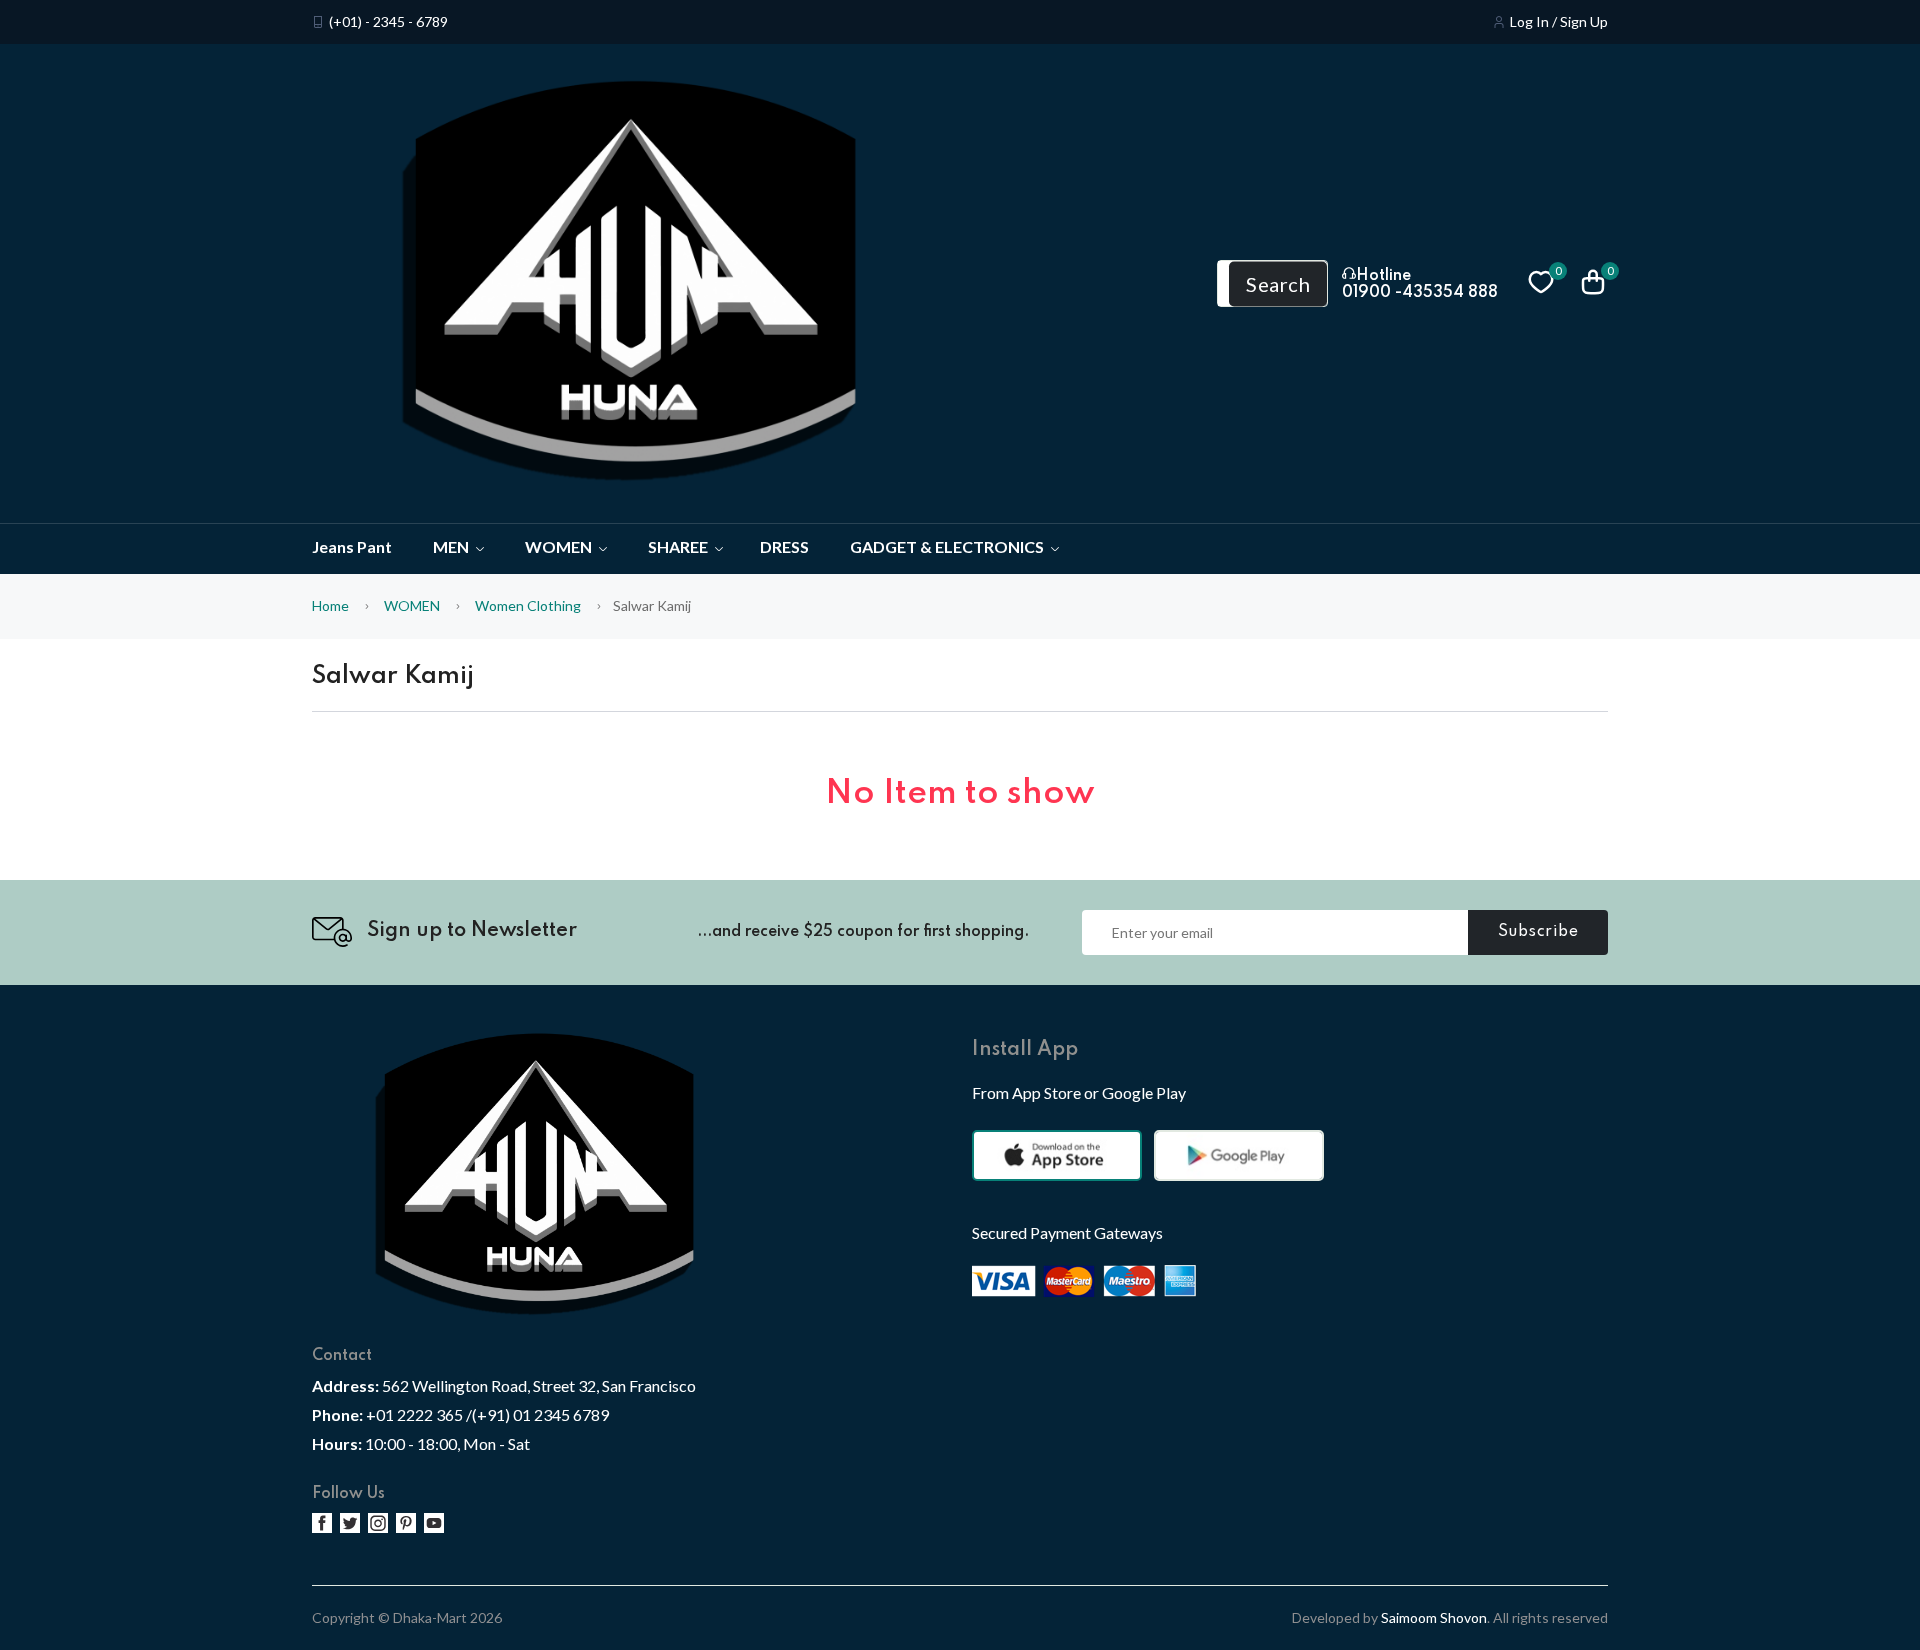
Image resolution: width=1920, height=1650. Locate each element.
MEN (452, 546)
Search (1278, 284)
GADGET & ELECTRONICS (948, 546)
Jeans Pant (352, 546)
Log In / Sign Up (1559, 22)
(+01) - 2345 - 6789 (388, 22)
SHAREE (679, 546)
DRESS (784, 546)
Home (330, 605)
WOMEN (560, 546)
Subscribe (1538, 932)
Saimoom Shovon (1434, 1617)
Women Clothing (528, 605)
